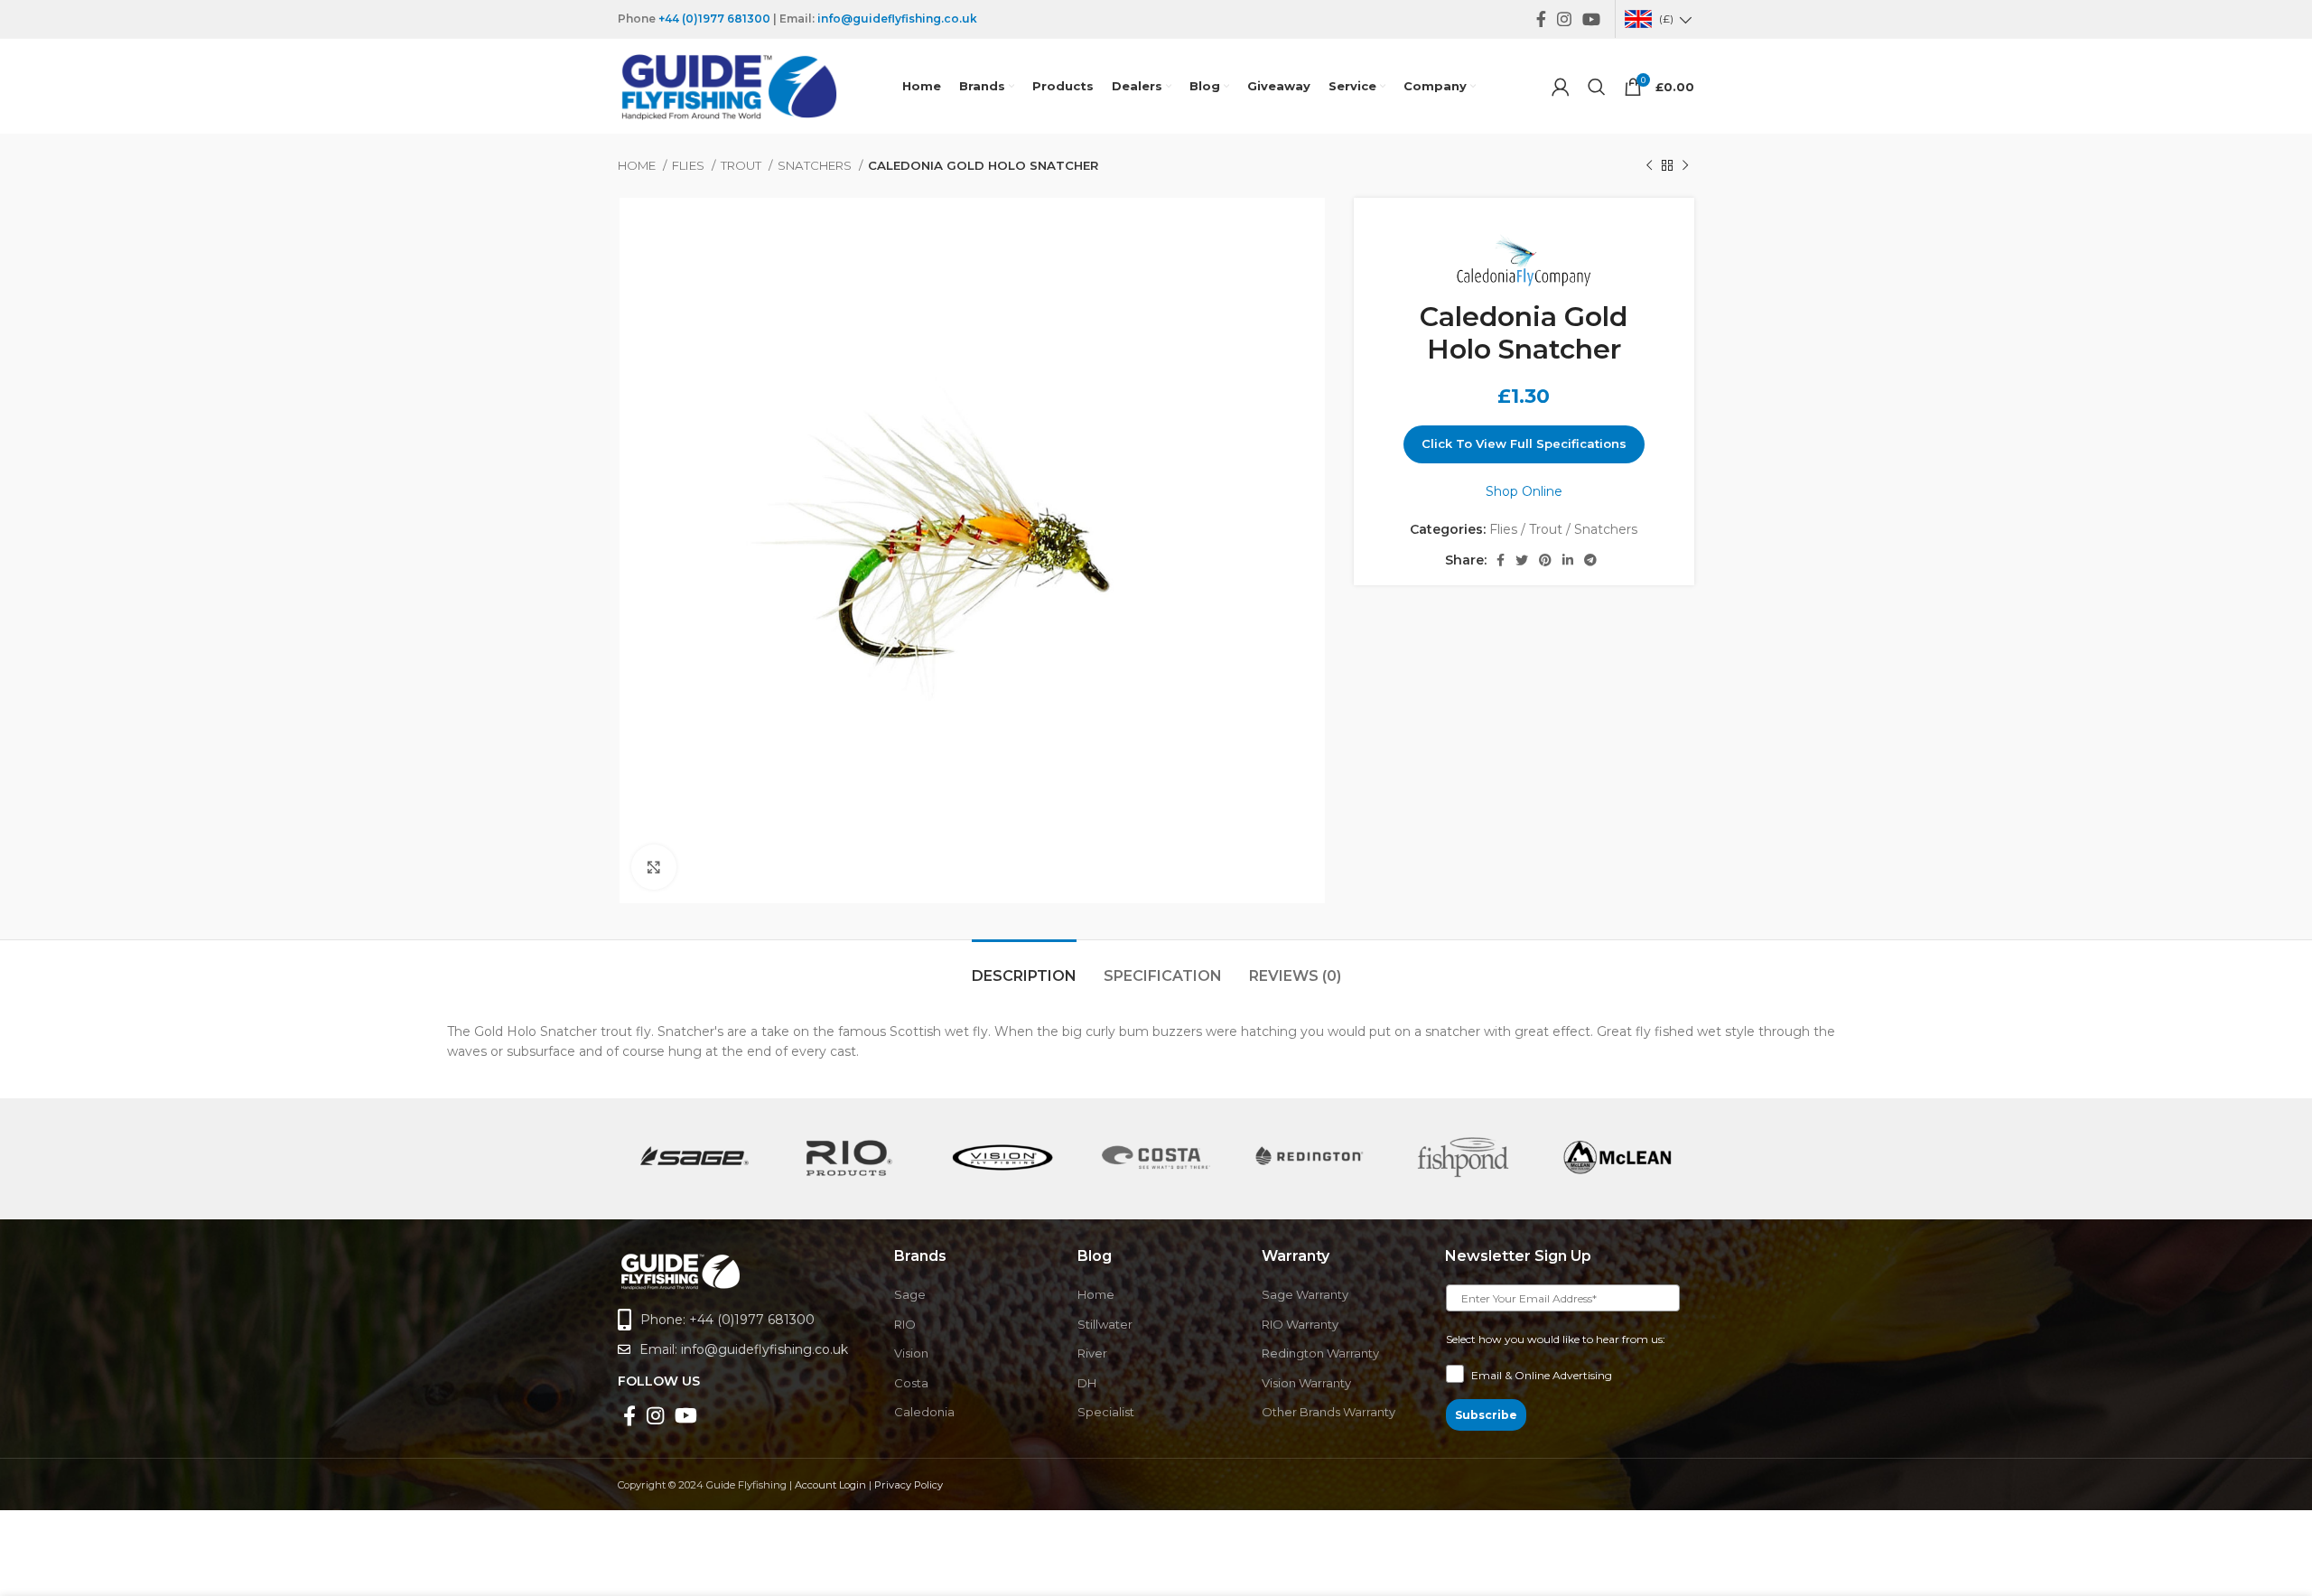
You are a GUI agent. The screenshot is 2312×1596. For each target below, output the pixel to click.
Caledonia (924, 1412)
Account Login (830, 1485)
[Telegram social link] (1590, 560)
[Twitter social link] (1522, 560)
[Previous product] (1649, 166)
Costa (911, 1383)
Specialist (1106, 1412)
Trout (742, 165)
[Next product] (1685, 166)
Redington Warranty (1320, 1353)
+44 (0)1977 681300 (714, 19)
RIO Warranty (1300, 1324)
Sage (910, 1294)
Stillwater (1105, 1324)
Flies (690, 165)
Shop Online (1524, 491)
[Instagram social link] (1564, 19)
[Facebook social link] (1541, 19)
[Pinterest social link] (1545, 560)
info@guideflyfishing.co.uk (897, 19)
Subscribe (1486, 1415)
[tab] (1024, 967)
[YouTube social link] (1591, 19)
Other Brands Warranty (1328, 1412)
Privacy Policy (909, 1485)
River (1092, 1353)
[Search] (1597, 87)
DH (1087, 1383)
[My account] (1561, 87)
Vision (911, 1353)
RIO (905, 1324)
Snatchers (816, 165)
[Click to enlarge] (654, 867)
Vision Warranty (1306, 1383)
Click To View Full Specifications (1524, 443)
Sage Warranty (1305, 1294)
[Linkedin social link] (1568, 560)
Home (638, 165)
